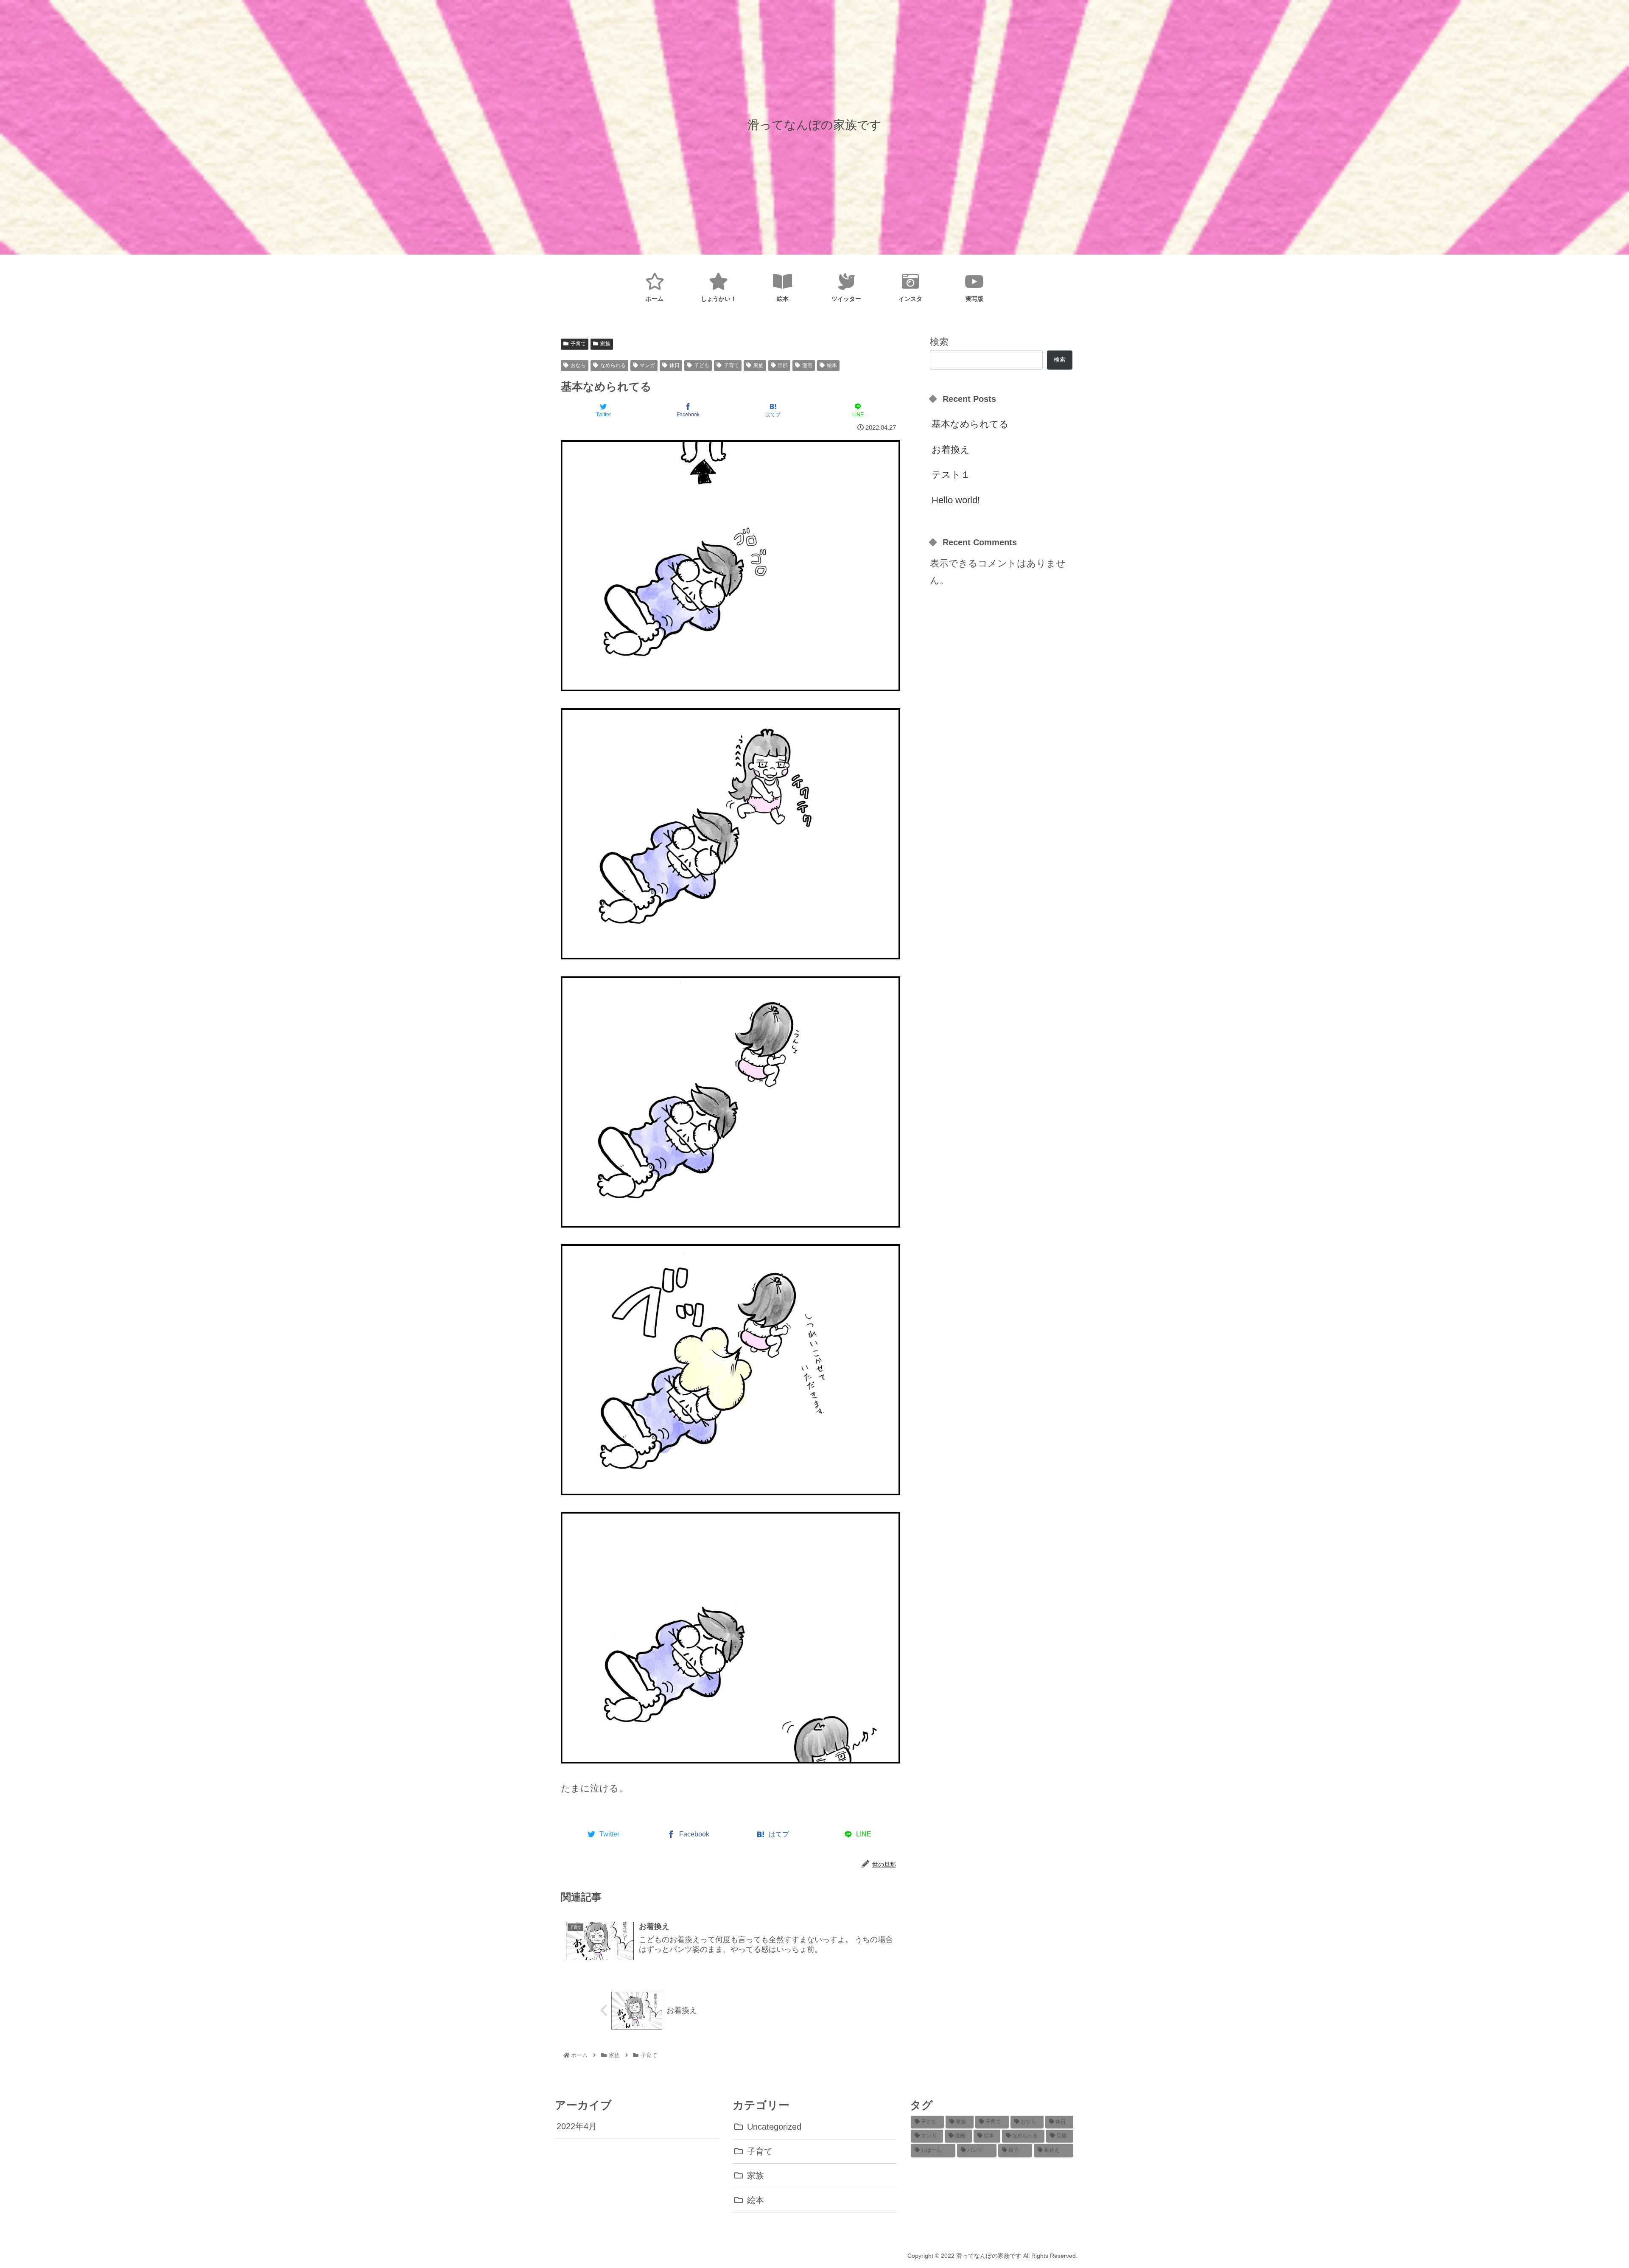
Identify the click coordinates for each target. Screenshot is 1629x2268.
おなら (578, 365)
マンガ (647, 365)
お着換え (951, 450)
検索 (939, 342)
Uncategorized (774, 2127)
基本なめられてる (970, 424)
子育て (578, 344)
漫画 (807, 365)
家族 (605, 344)
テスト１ (951, 475)
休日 (675, 365)
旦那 (783, 365)
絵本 (832, 365)
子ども (702, 365)
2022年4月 (577, 2126)
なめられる (613, 365)
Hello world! (956, 500)
